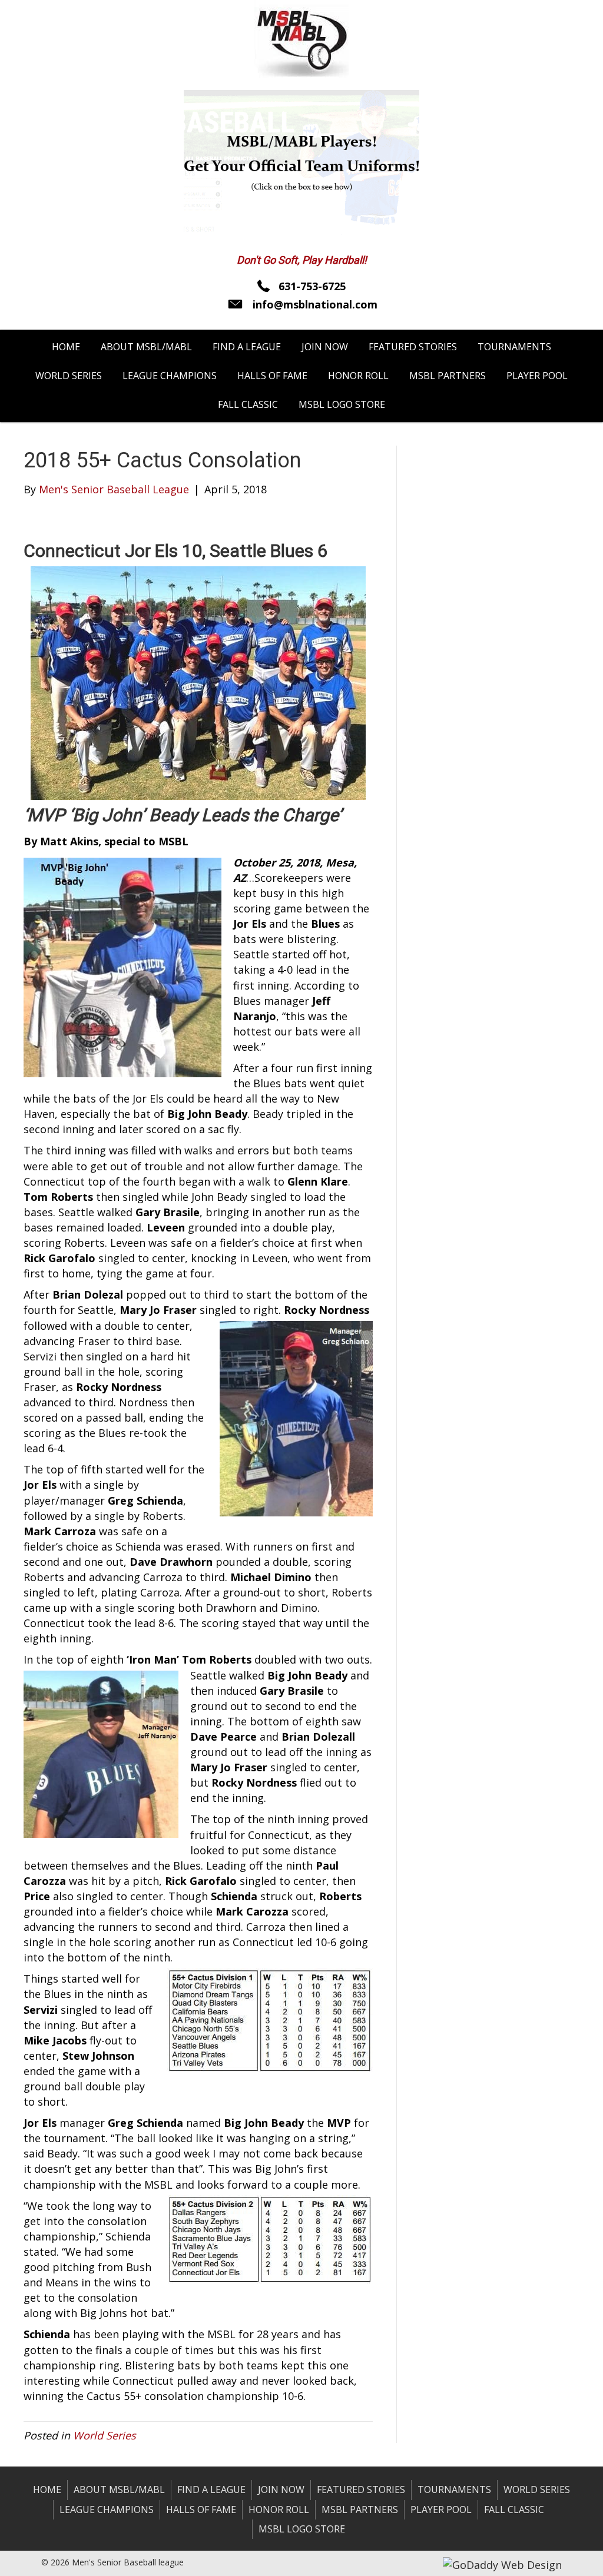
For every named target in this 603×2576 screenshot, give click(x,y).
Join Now (281, 2489)
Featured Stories (361, 2489)
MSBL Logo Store (302, 2529)
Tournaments (454, 2489)
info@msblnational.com (315, 304)
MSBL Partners (360, 2509)
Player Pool (441, 2509)
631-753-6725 (312, 286)
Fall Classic (514, 2509)
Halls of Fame (201, 2509)
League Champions (107, 2509)
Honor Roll (279, 2509)
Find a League (211, 2489)
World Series (105, 2435)
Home (47, 2489)
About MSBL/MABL (119, 2489)
